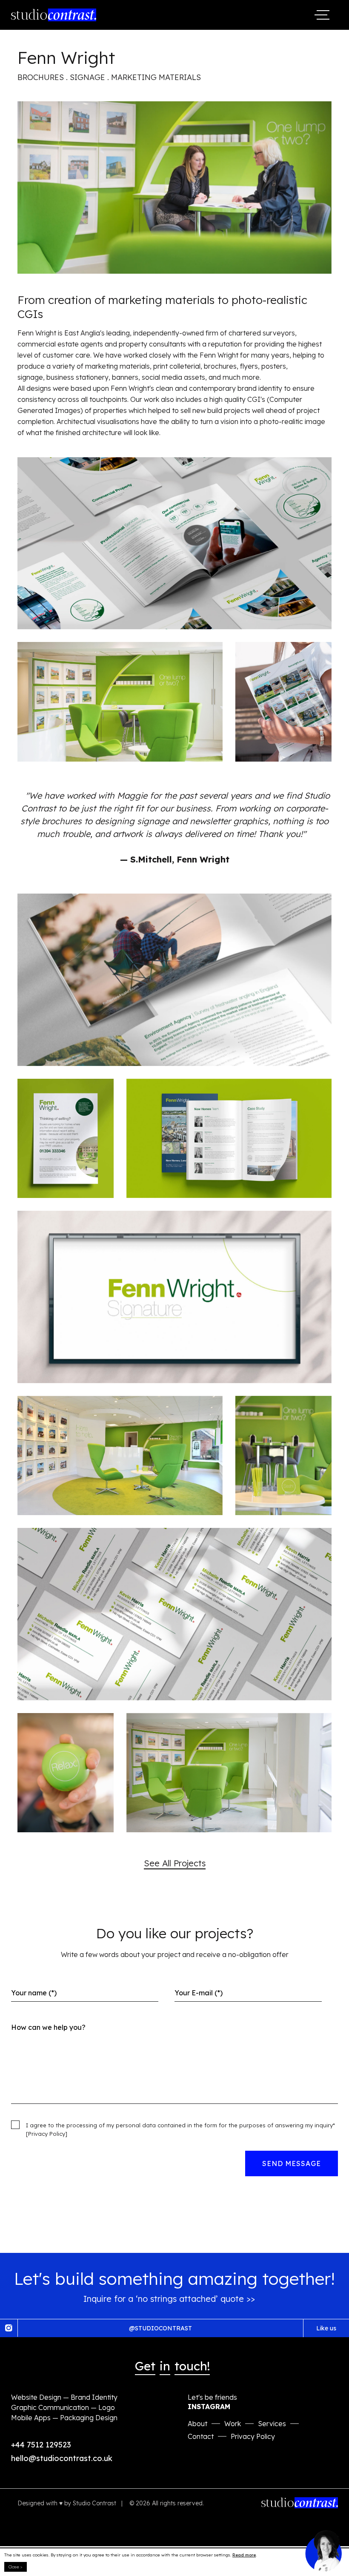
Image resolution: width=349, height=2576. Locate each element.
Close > (16, 2567)
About (197, 2424)
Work (233, 2424)
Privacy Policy (253, 2436)
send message (292, 2163)
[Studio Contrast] (54, 15)
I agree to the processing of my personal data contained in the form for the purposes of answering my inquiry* (180, 2129)
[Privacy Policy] (47, 2134)
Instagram (209, 2407)
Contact (201, 2436)
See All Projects (175, 1863)
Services (272, 2424)
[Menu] (323, 15)
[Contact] (323, 2550)
